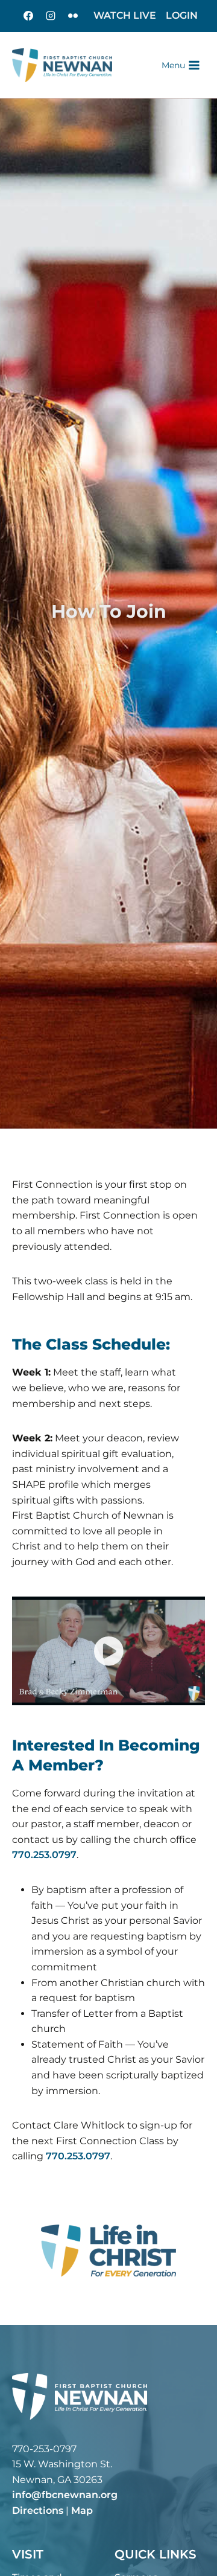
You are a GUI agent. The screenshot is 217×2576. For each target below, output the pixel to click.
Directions (38, 2510)
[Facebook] (28, 16)
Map (82, 2510)
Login (182, 15)
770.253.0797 (44, 1855)
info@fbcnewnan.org (65, 2495)
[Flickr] (73, 16)
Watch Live (125, 15)
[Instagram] (51, 16)
